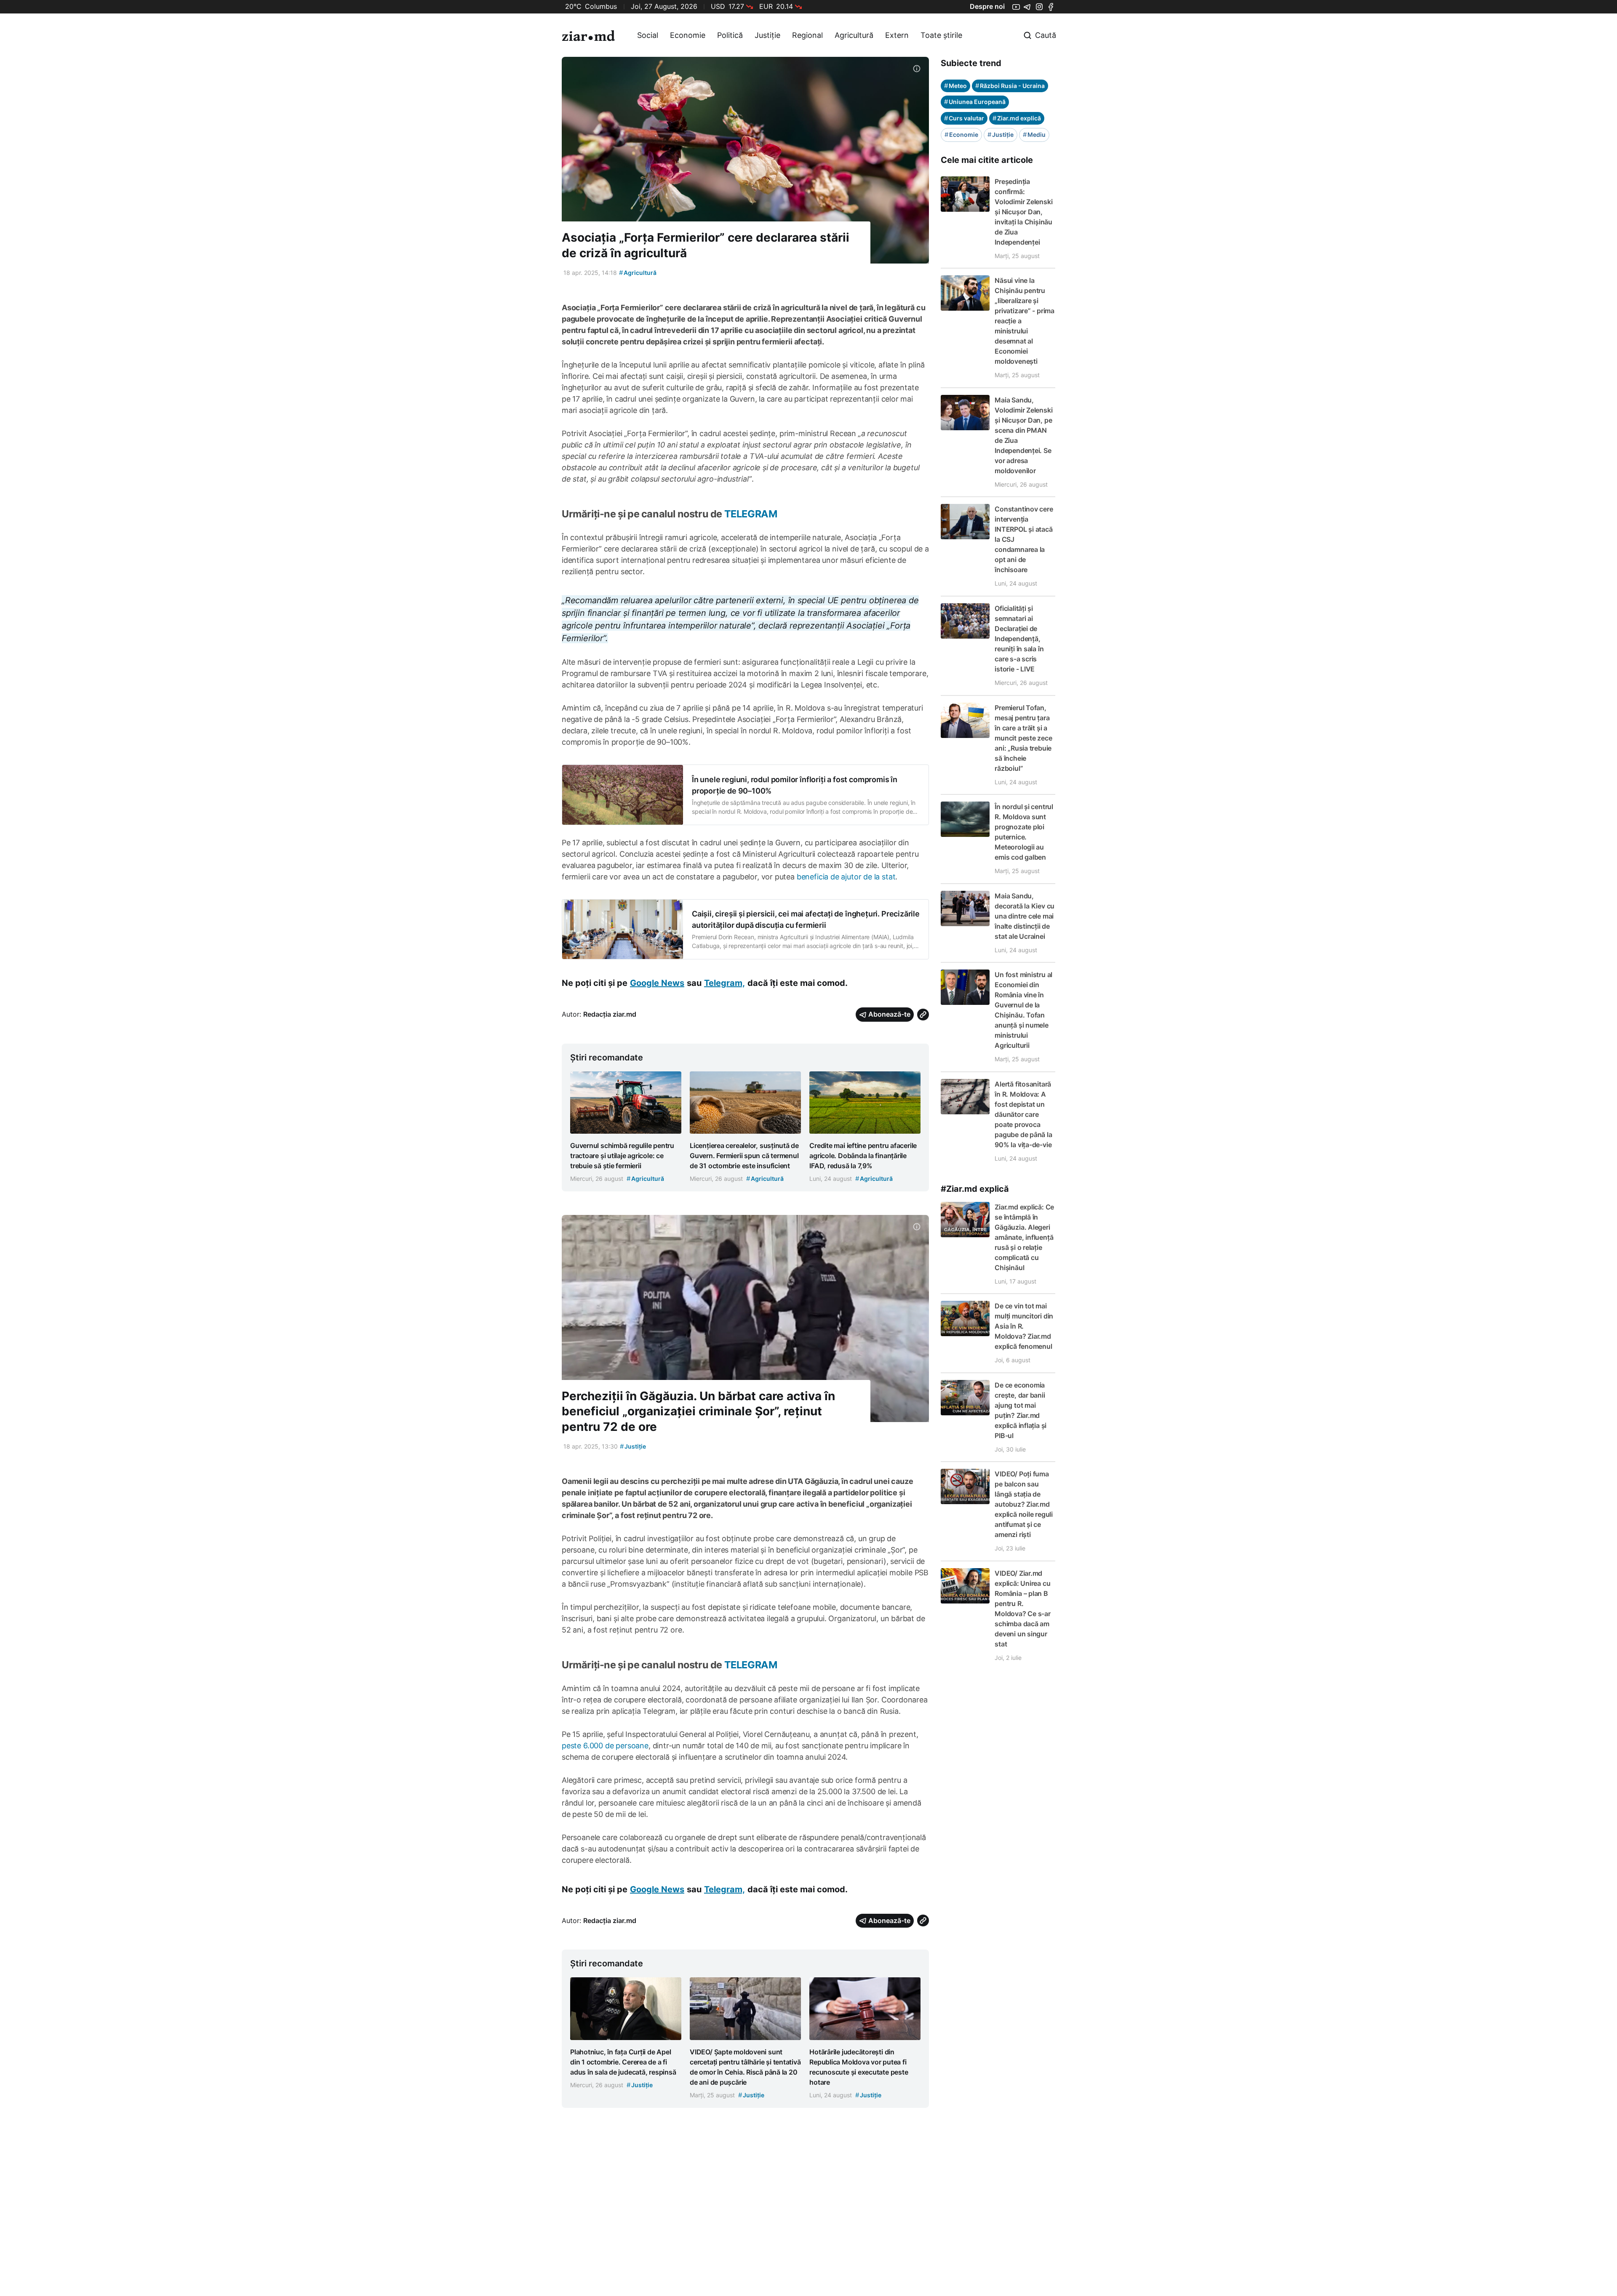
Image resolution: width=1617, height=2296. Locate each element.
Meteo (955, 86)
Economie (688, 35)
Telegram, (724, 983)
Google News (657, 983)
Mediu (1034, 135)
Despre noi (987, 6)
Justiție (767, 35)
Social (648, 35)
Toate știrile (941, 35)
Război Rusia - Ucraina (1010, 86)
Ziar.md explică (1017, 118)
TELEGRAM (750, 514)
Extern (897, 35)
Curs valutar (964, 118)
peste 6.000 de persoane (605, 1746)
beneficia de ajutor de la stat (846, 877)
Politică (730, 35)
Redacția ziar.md (610, 1014)
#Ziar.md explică (975, 1189)
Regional (807, 35)
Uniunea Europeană (975, 102)
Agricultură (854, 35)
